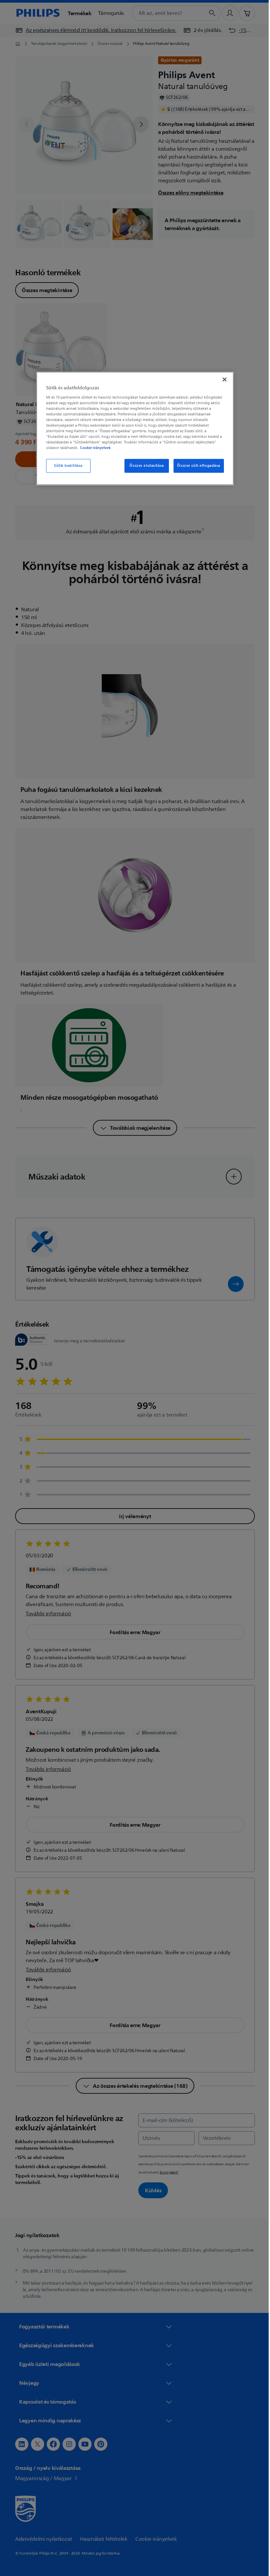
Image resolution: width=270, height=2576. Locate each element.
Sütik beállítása (66, 466)
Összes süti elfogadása (196, 466)
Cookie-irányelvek (93, 448)
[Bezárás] (222, 379)
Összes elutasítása (144, 466)
